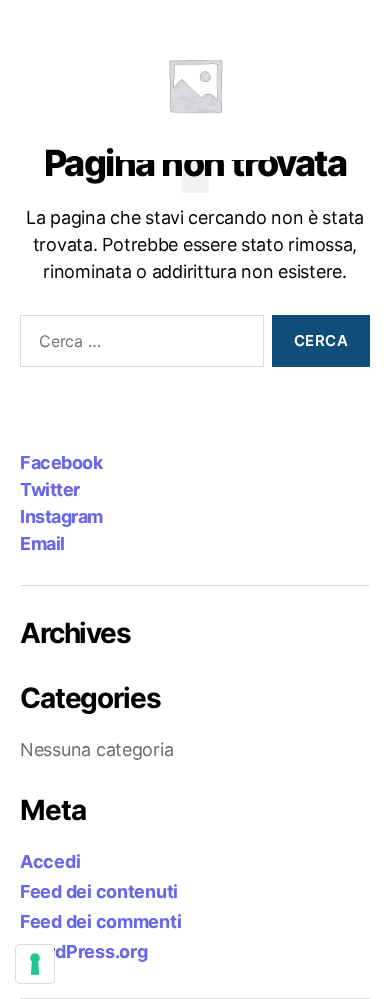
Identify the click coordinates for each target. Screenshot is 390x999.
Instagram (61, 516)
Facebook (61, 462)
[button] (195, 176)
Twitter (50, 489)
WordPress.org (84, 951)
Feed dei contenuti (99, 891)
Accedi (50, 861)
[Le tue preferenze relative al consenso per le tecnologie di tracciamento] (35, 964)
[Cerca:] (138, 345)
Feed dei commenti (100, 921)
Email (42, 543)
